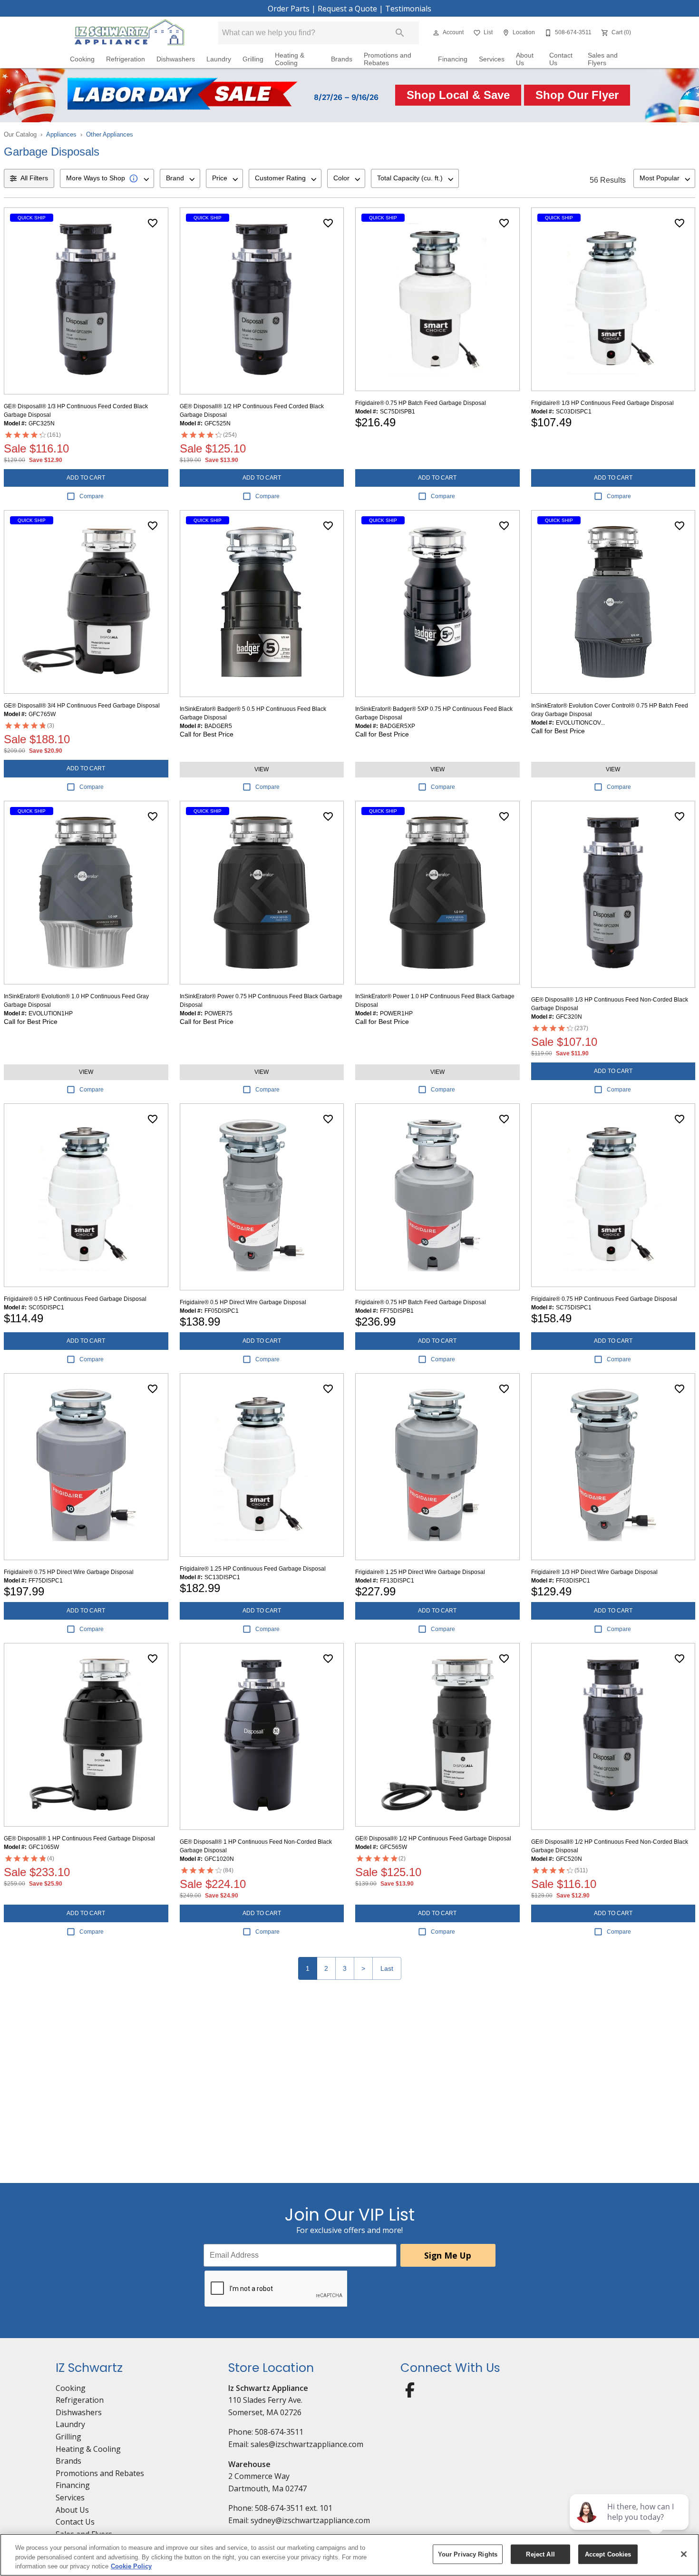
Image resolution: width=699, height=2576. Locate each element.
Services (492, 59)
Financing (453, 59)
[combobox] (107, 178)
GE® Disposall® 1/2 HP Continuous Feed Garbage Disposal (433, 1839)
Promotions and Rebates (388, 59)
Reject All (540, 2554)
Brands (342, 59)
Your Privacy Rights (468, 2554)
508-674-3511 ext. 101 (294, 2508)
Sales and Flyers (603, 59)
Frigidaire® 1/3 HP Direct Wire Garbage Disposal (594, 1572)
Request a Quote (347, 9)
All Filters (34, 178)
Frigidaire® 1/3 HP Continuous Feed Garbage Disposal (602, 403)
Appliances (61, 134)
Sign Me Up (448, 2255)
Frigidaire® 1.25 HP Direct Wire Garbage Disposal (420, 1572)
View (262, 769)
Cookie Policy (131, 2566)
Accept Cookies (608, 2554)
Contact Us (561, 59)
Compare (92, 496)
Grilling (253, 59)
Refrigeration (126, 59)
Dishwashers (176, 59)
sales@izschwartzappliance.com (307, 2444)
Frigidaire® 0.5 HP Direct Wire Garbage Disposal (243, 1302)
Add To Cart (86, 478)
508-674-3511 (279, 2432)
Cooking (82, 59)
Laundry (219, 59)
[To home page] (130, 33)
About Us (525, 59)
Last (387, 1968)
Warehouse (249, 2464)
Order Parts (289, 9)
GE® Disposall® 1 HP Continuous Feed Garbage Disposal (79, 1839)
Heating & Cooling (290, 59)
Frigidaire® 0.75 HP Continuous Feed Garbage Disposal (604, 1299)
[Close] (684, 2554)
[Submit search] (400, 33)
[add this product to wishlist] (153, 223)
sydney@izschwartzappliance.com (310, 2520)
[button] (436, 33)
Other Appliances (110, 134)
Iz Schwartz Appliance (268, 2388)
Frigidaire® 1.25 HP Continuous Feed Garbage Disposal (253, 1569)
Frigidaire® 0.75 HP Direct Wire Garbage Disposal (69, 1572)
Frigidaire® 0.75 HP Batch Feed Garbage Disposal (421, 403)
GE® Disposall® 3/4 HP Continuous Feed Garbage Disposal (82, 706)
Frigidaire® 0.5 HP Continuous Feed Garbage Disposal (75, 1299)
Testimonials (408, 9)
